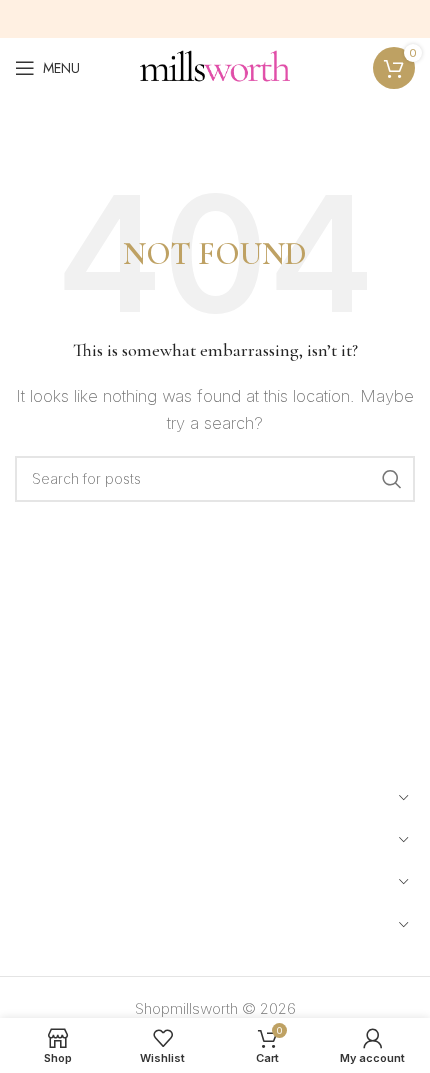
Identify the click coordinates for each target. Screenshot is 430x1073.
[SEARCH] (392, 479)
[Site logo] (215, 66)
